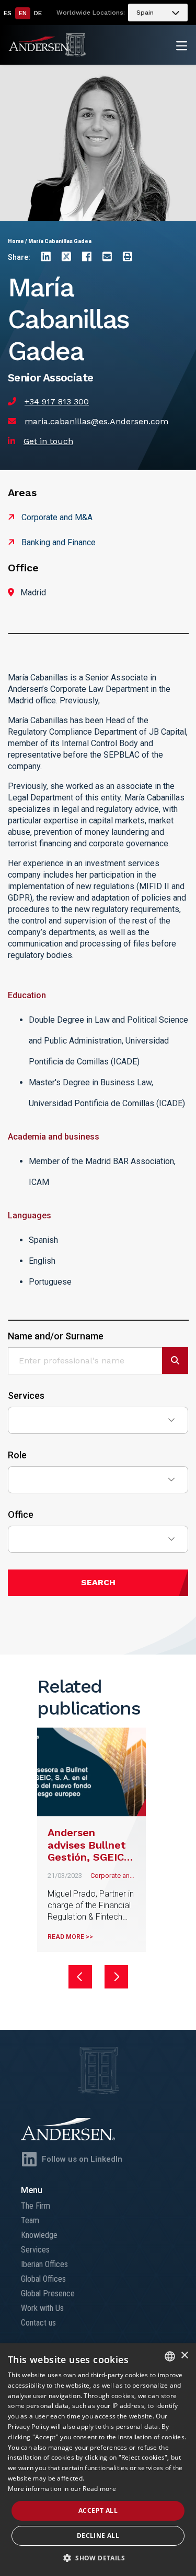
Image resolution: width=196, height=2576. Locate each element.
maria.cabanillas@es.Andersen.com (96, 421)
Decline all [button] (98, 2536)
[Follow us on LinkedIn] (29, 2159)
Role (17, 1455)
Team (30, 2220)
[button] (98, 2558)
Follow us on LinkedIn (82, 2159)
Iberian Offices (44, 2264)
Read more (99, 2489)
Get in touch (48, 441)
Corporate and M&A (57, 517)
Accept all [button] (98, 2511)
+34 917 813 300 (57, 402)
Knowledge (39, 2235)
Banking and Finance (59, 542)
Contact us (38, 2323)
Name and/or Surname (56, 1336)
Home (16, 241)
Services (26, 1396)
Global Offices (43, 2279)
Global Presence (48, 2293)
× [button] (184, 2356)
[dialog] (98, 2460)
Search (98, 1582)
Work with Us (42, 2308)
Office (21, 1515)
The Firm (36, 2206)
